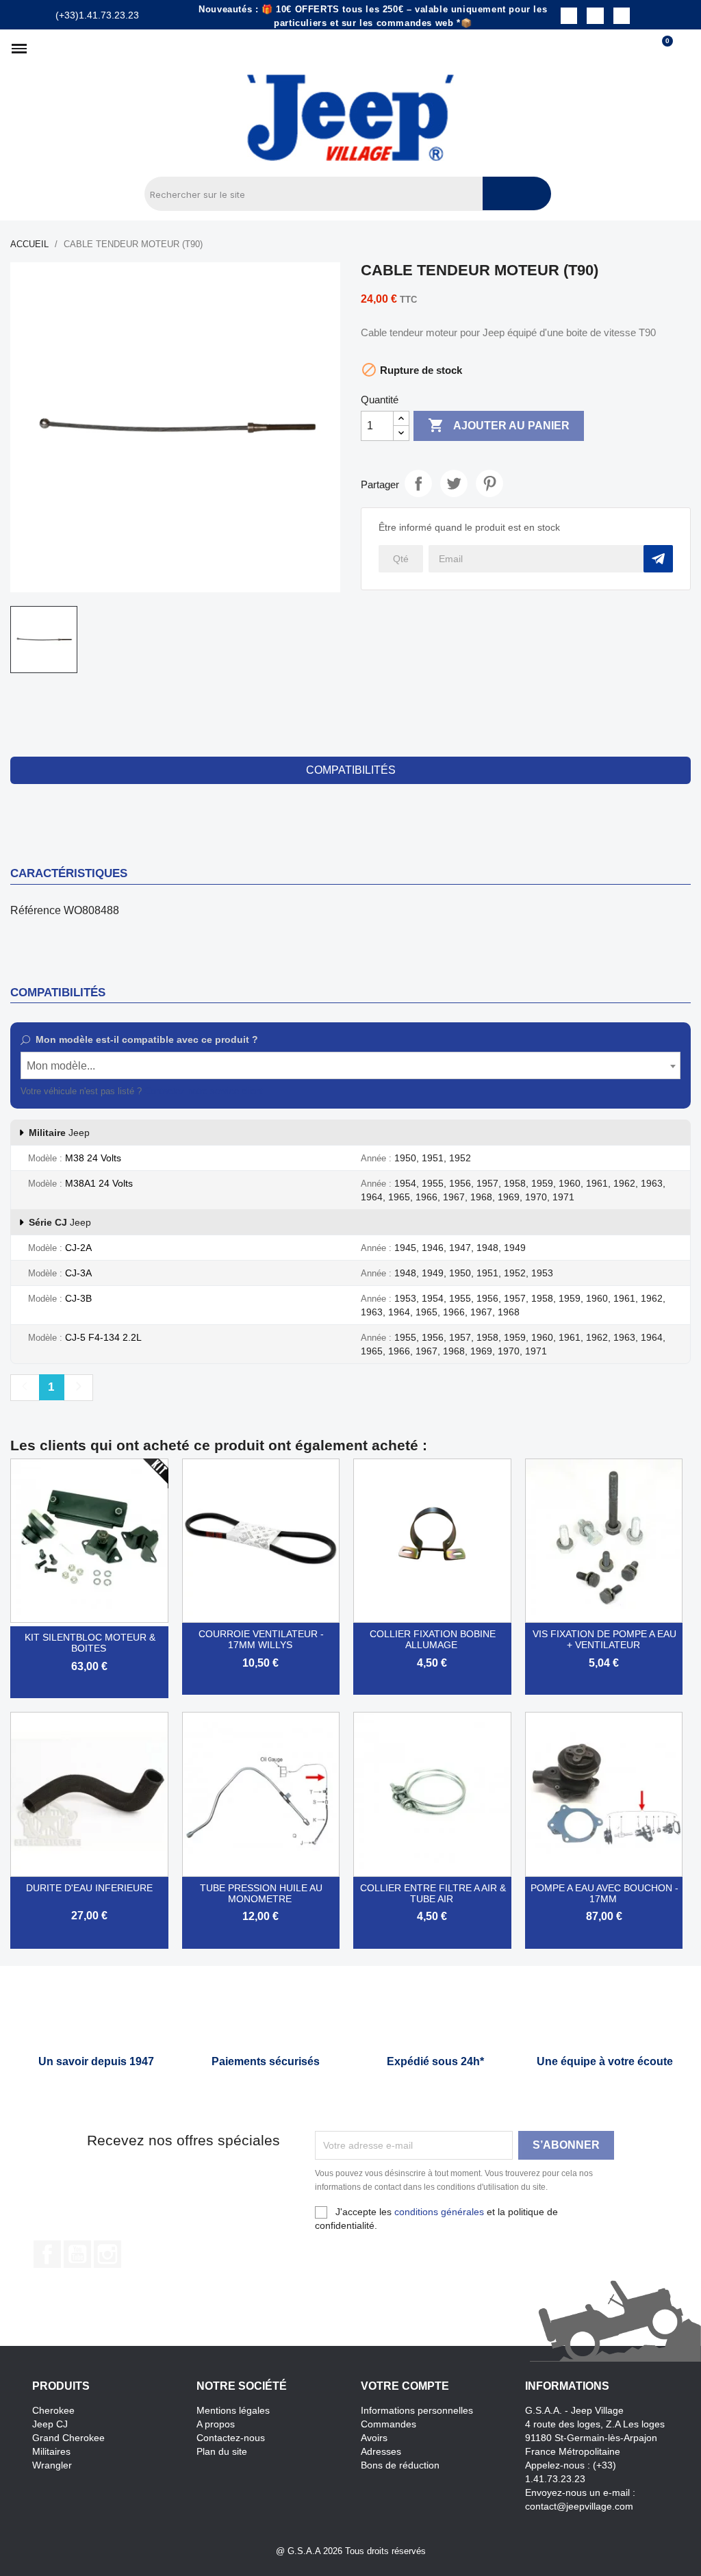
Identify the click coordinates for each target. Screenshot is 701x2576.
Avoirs (374, 2438)
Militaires (51, 2451)
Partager (418, 483)
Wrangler (52, 2465)
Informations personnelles (417, 2410)
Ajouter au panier (499, 425)
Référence (36, 910)
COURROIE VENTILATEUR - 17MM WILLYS (261, 1639)
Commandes (388, 2424)
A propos (216, 2424)
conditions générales (439, 2212)
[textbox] (350, 1066)
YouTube (77, 2254)
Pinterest (489, 483)
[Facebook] (569, 16)
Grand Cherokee (68, 2438)
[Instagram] (595, 16)
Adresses (381, 2451)
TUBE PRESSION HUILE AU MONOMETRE (261, 1893)
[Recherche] (517, 193)
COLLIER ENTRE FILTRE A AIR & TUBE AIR (433, 1893)
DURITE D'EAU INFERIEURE (89, 1888)
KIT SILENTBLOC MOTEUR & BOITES (90, 1643)
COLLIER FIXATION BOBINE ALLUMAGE (433, 1639)
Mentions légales (233, 2410)
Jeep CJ (50, 2424)
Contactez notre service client (204, 1091)
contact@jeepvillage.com (579, 2506)
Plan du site (222, 2451)
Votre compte (405, 2386)
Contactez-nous (231, 2438)
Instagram (107, 2254)
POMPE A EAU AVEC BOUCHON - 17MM (604, 1893)
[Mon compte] (684, 49)
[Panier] (661, 49)
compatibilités (351, 770)
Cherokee (53, 2410)
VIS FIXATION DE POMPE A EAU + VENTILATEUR (604, 1639)
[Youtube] (622, 16)
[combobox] (350, 1065)
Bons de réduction (400, 2465)
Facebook (47, 2254)
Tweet (454, 483)
